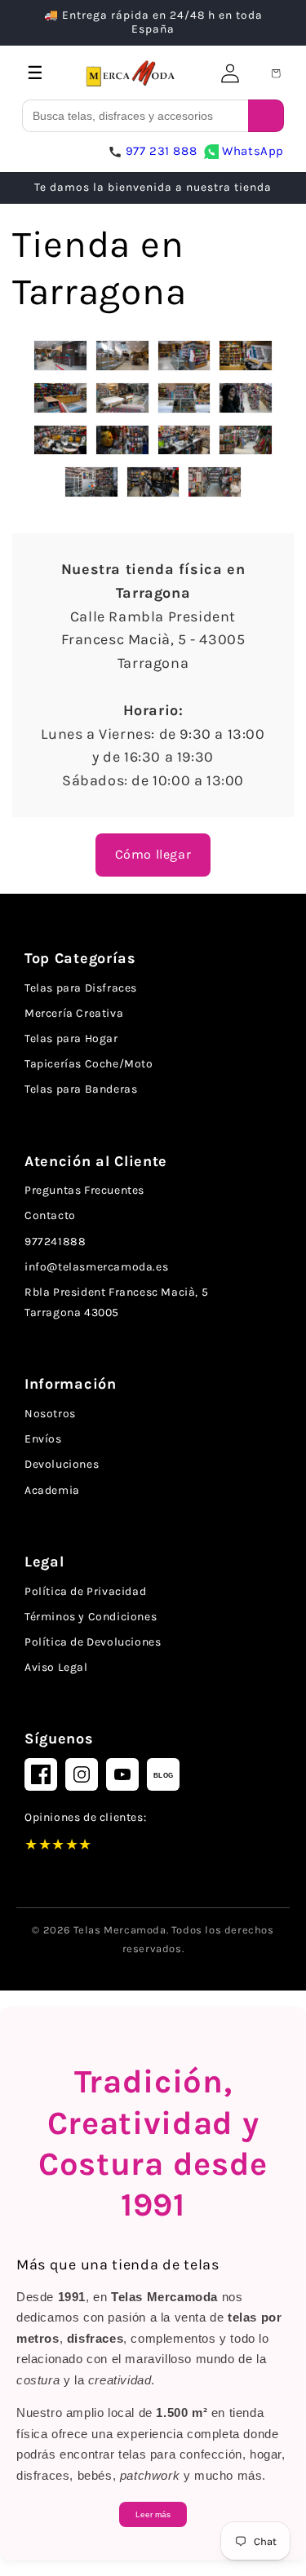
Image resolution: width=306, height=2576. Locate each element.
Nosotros (50, 1414)
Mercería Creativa (74, 1013)
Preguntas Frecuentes (84, 1190)
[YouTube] (122, 1774)
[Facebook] (41, 1774)
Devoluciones (62, 1464)
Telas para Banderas (81, 1089)
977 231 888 (162, 151)
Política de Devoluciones (93, 1642)
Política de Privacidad (85, 1591)
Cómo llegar (153, 854)
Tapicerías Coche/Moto (89, 1064)
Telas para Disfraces (81, 988)
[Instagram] (82, 1774)
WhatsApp (253, 151)
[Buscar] (266, 116)
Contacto (50, 1215)
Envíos (43, 1439)
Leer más (153, 2514)
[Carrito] (276, 73)
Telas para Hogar (71, 1038)
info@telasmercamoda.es (96, 1267)
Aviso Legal (56, 1667)
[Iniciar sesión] (230, 73)
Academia (52, 1490)
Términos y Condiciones (91, 1617)
